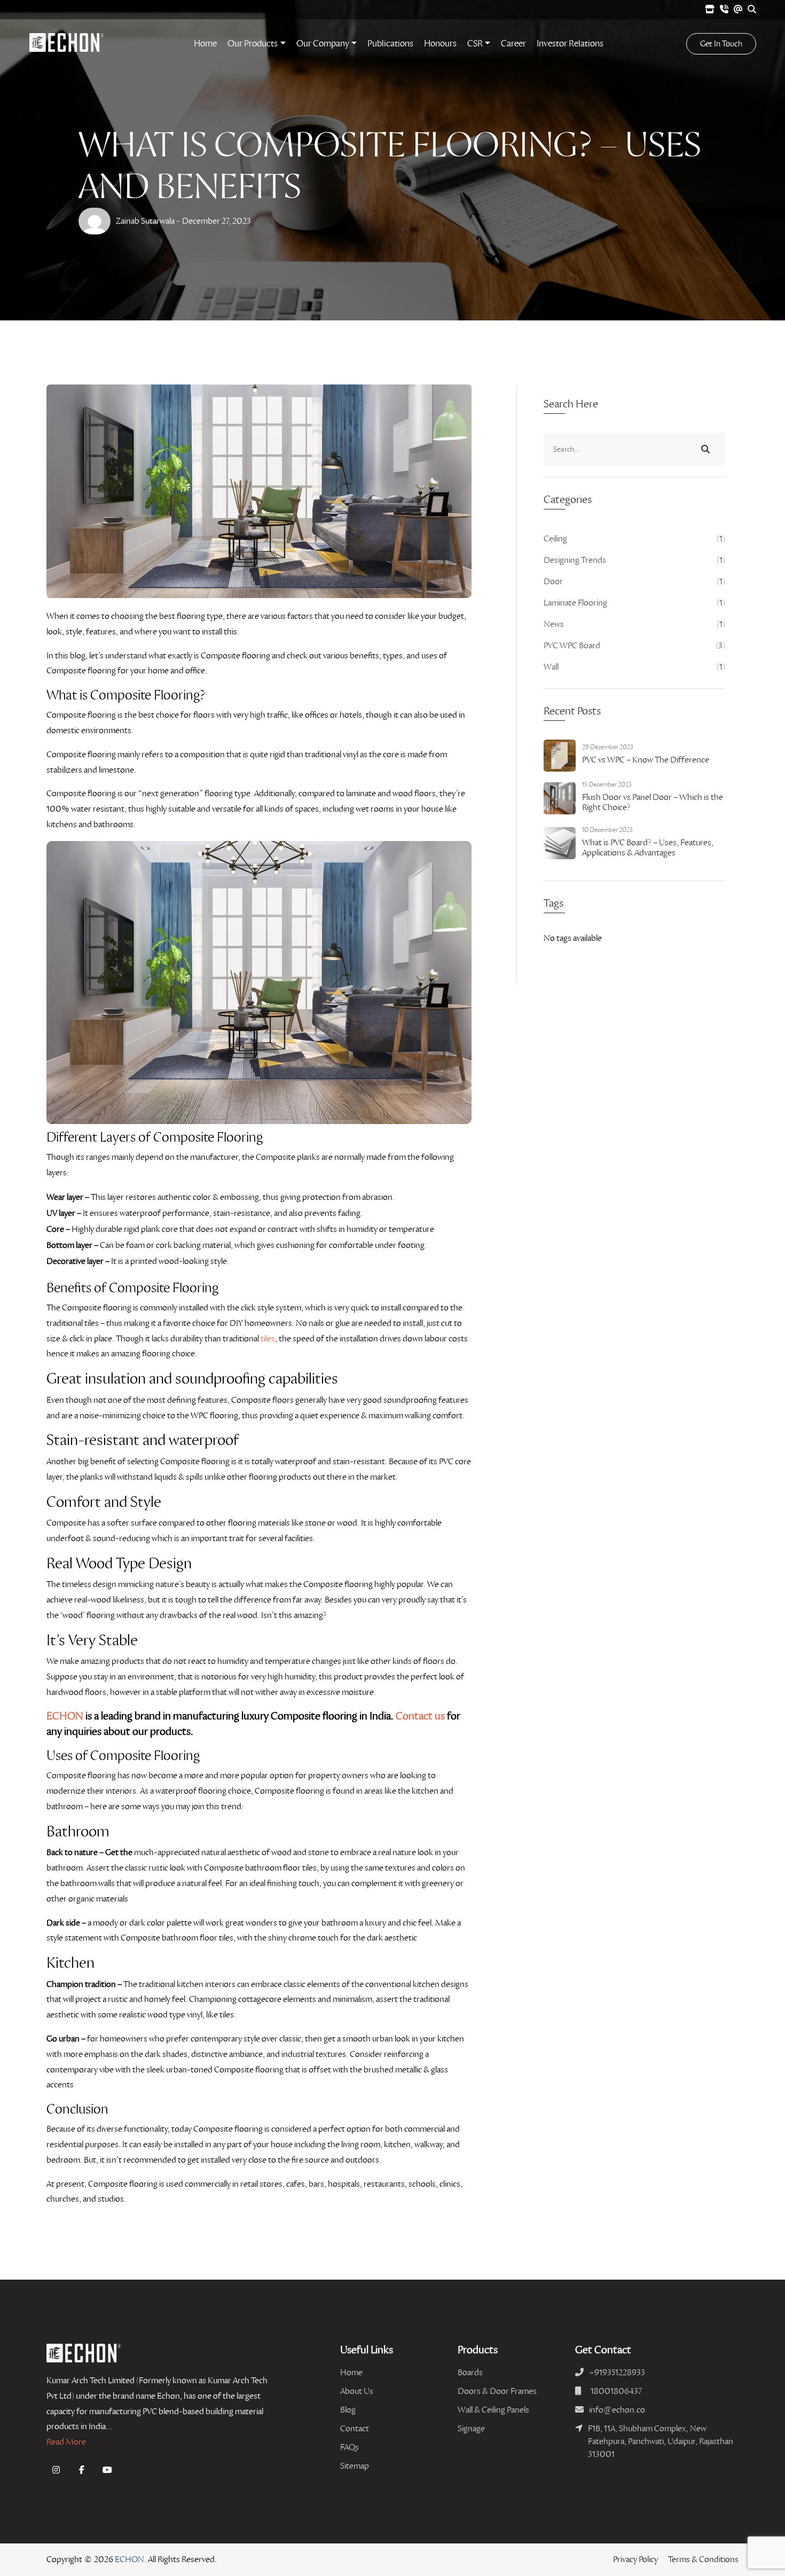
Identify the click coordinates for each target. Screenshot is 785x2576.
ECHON (65, 1716)
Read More (66, 2442)
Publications (390, 44)
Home (205, 44)
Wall (634, 667)
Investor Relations (570, 44)
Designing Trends (634, 560)
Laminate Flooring (634, 603)
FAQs (350, 2447)
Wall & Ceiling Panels (493, 2410)
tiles (268, 1338)
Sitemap (355, 2466)
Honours (440, 44)
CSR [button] (475, 44)
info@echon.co (617, 2410)
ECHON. (131, 2559)
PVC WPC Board (634, 645)
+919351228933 (617, 2372)
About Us (357, 2391)
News (634, 624)
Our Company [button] (323, 44)
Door (634, 581)
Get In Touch (721, 44)
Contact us (420, 1716)
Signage (471, 2428)
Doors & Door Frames (497, 2391)
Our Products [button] (253, 44)
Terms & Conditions (703, 2559)
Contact (355, 2428)
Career (513, 44)
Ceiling (634, 539)
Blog (348, 2410)
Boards (470, 2372)
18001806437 (616, 2391)
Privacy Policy (635, 2559)
